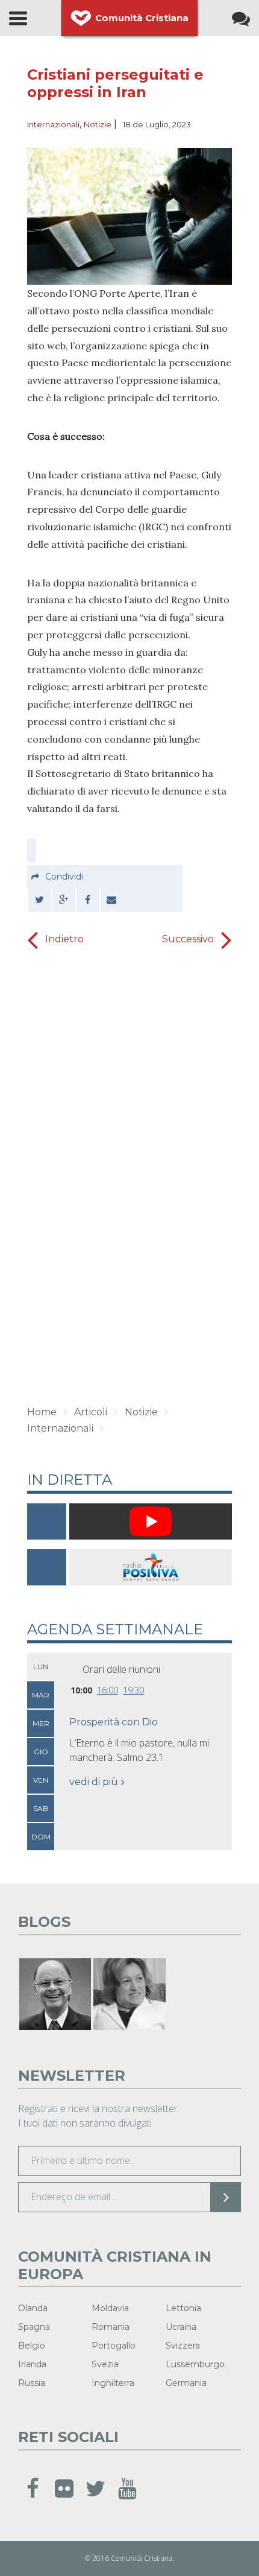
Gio (41, 1752)
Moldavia (110, 2308)
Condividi (64, 877)
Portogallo (114, 2346)
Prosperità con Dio (114, 1722)
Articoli (91, 1412)
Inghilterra (113, 2383)
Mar (41, 1695)
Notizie (98, 124)
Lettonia (183, 2308)
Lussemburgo (195, 2364)
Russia (32, 2383)
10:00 (81, 1690)
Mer (41, 1723)
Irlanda (32, 2364)
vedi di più (94, 1782)
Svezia (105, 2364)
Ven (41, 1780)
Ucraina (181, 2327)
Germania (186, 2383)
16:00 (108, 1690)
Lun (41, 1667)
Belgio (32, 2346)
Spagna (34, 2327)
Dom (41, 1837)
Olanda (33, 2308)
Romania (111, 2327)
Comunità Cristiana (142, 18)
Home (42, 1412)
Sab (41, 1808)
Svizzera (183, 2346)
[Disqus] (129, 1202)
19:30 (133, 1690)
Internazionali (53, 124)
